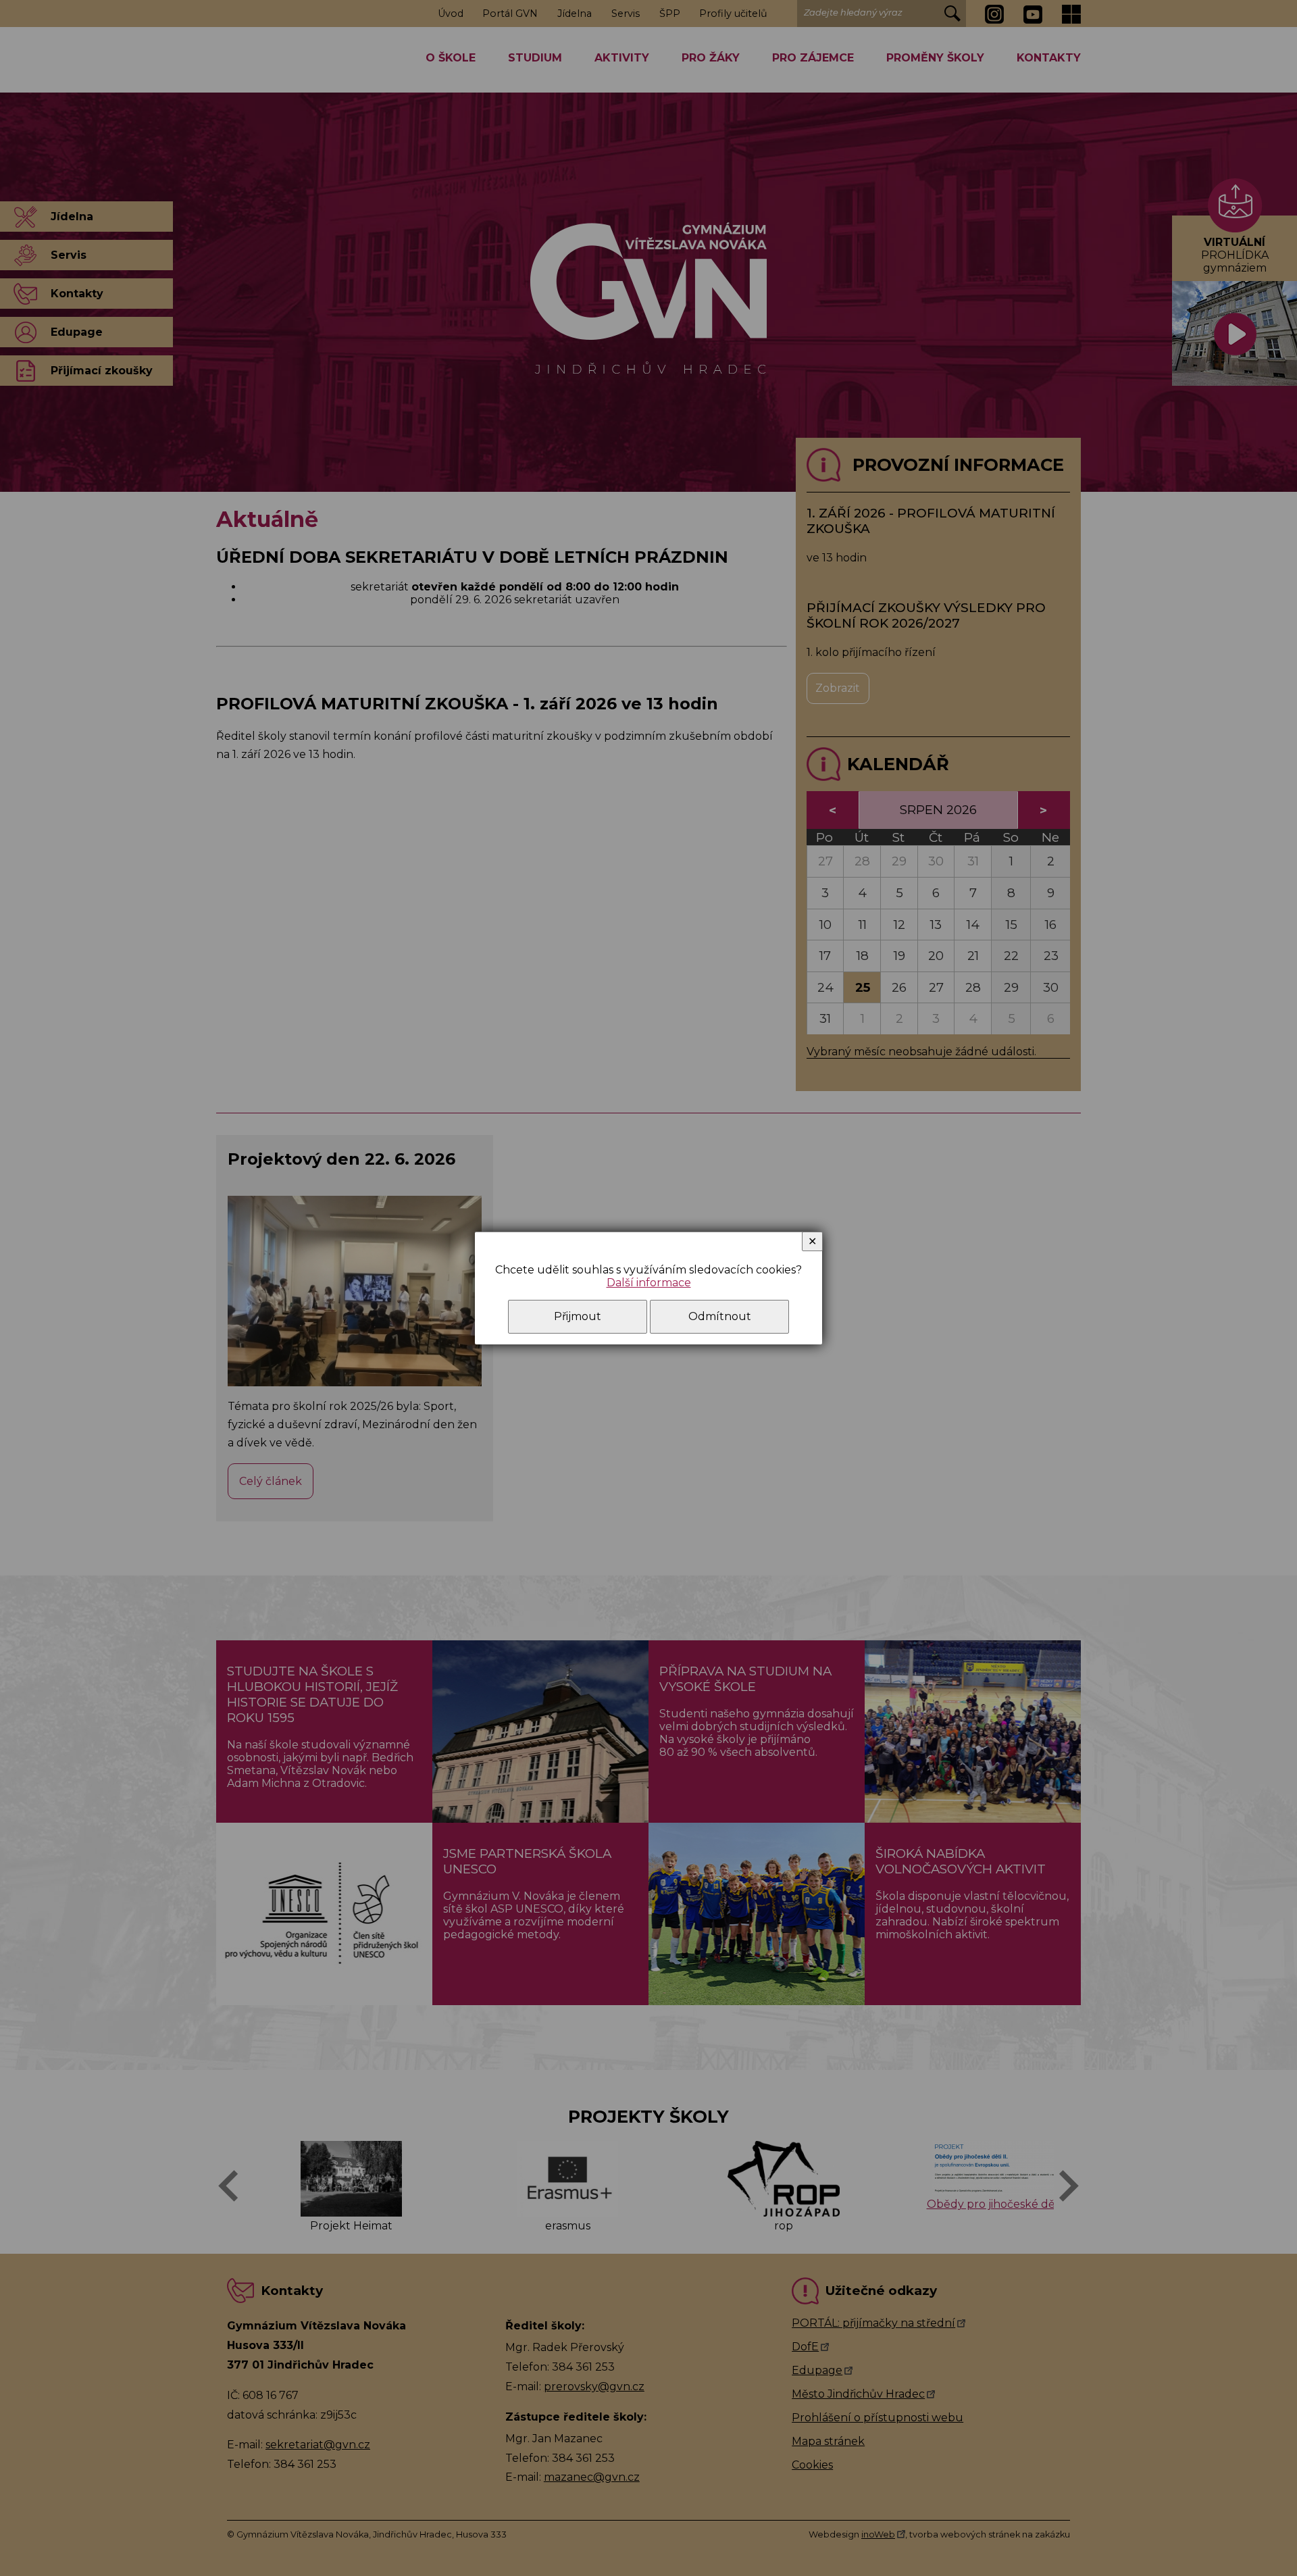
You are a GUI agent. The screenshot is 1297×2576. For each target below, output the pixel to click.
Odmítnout (720, 1316)
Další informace (649, 1283)
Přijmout (578, 1316)
